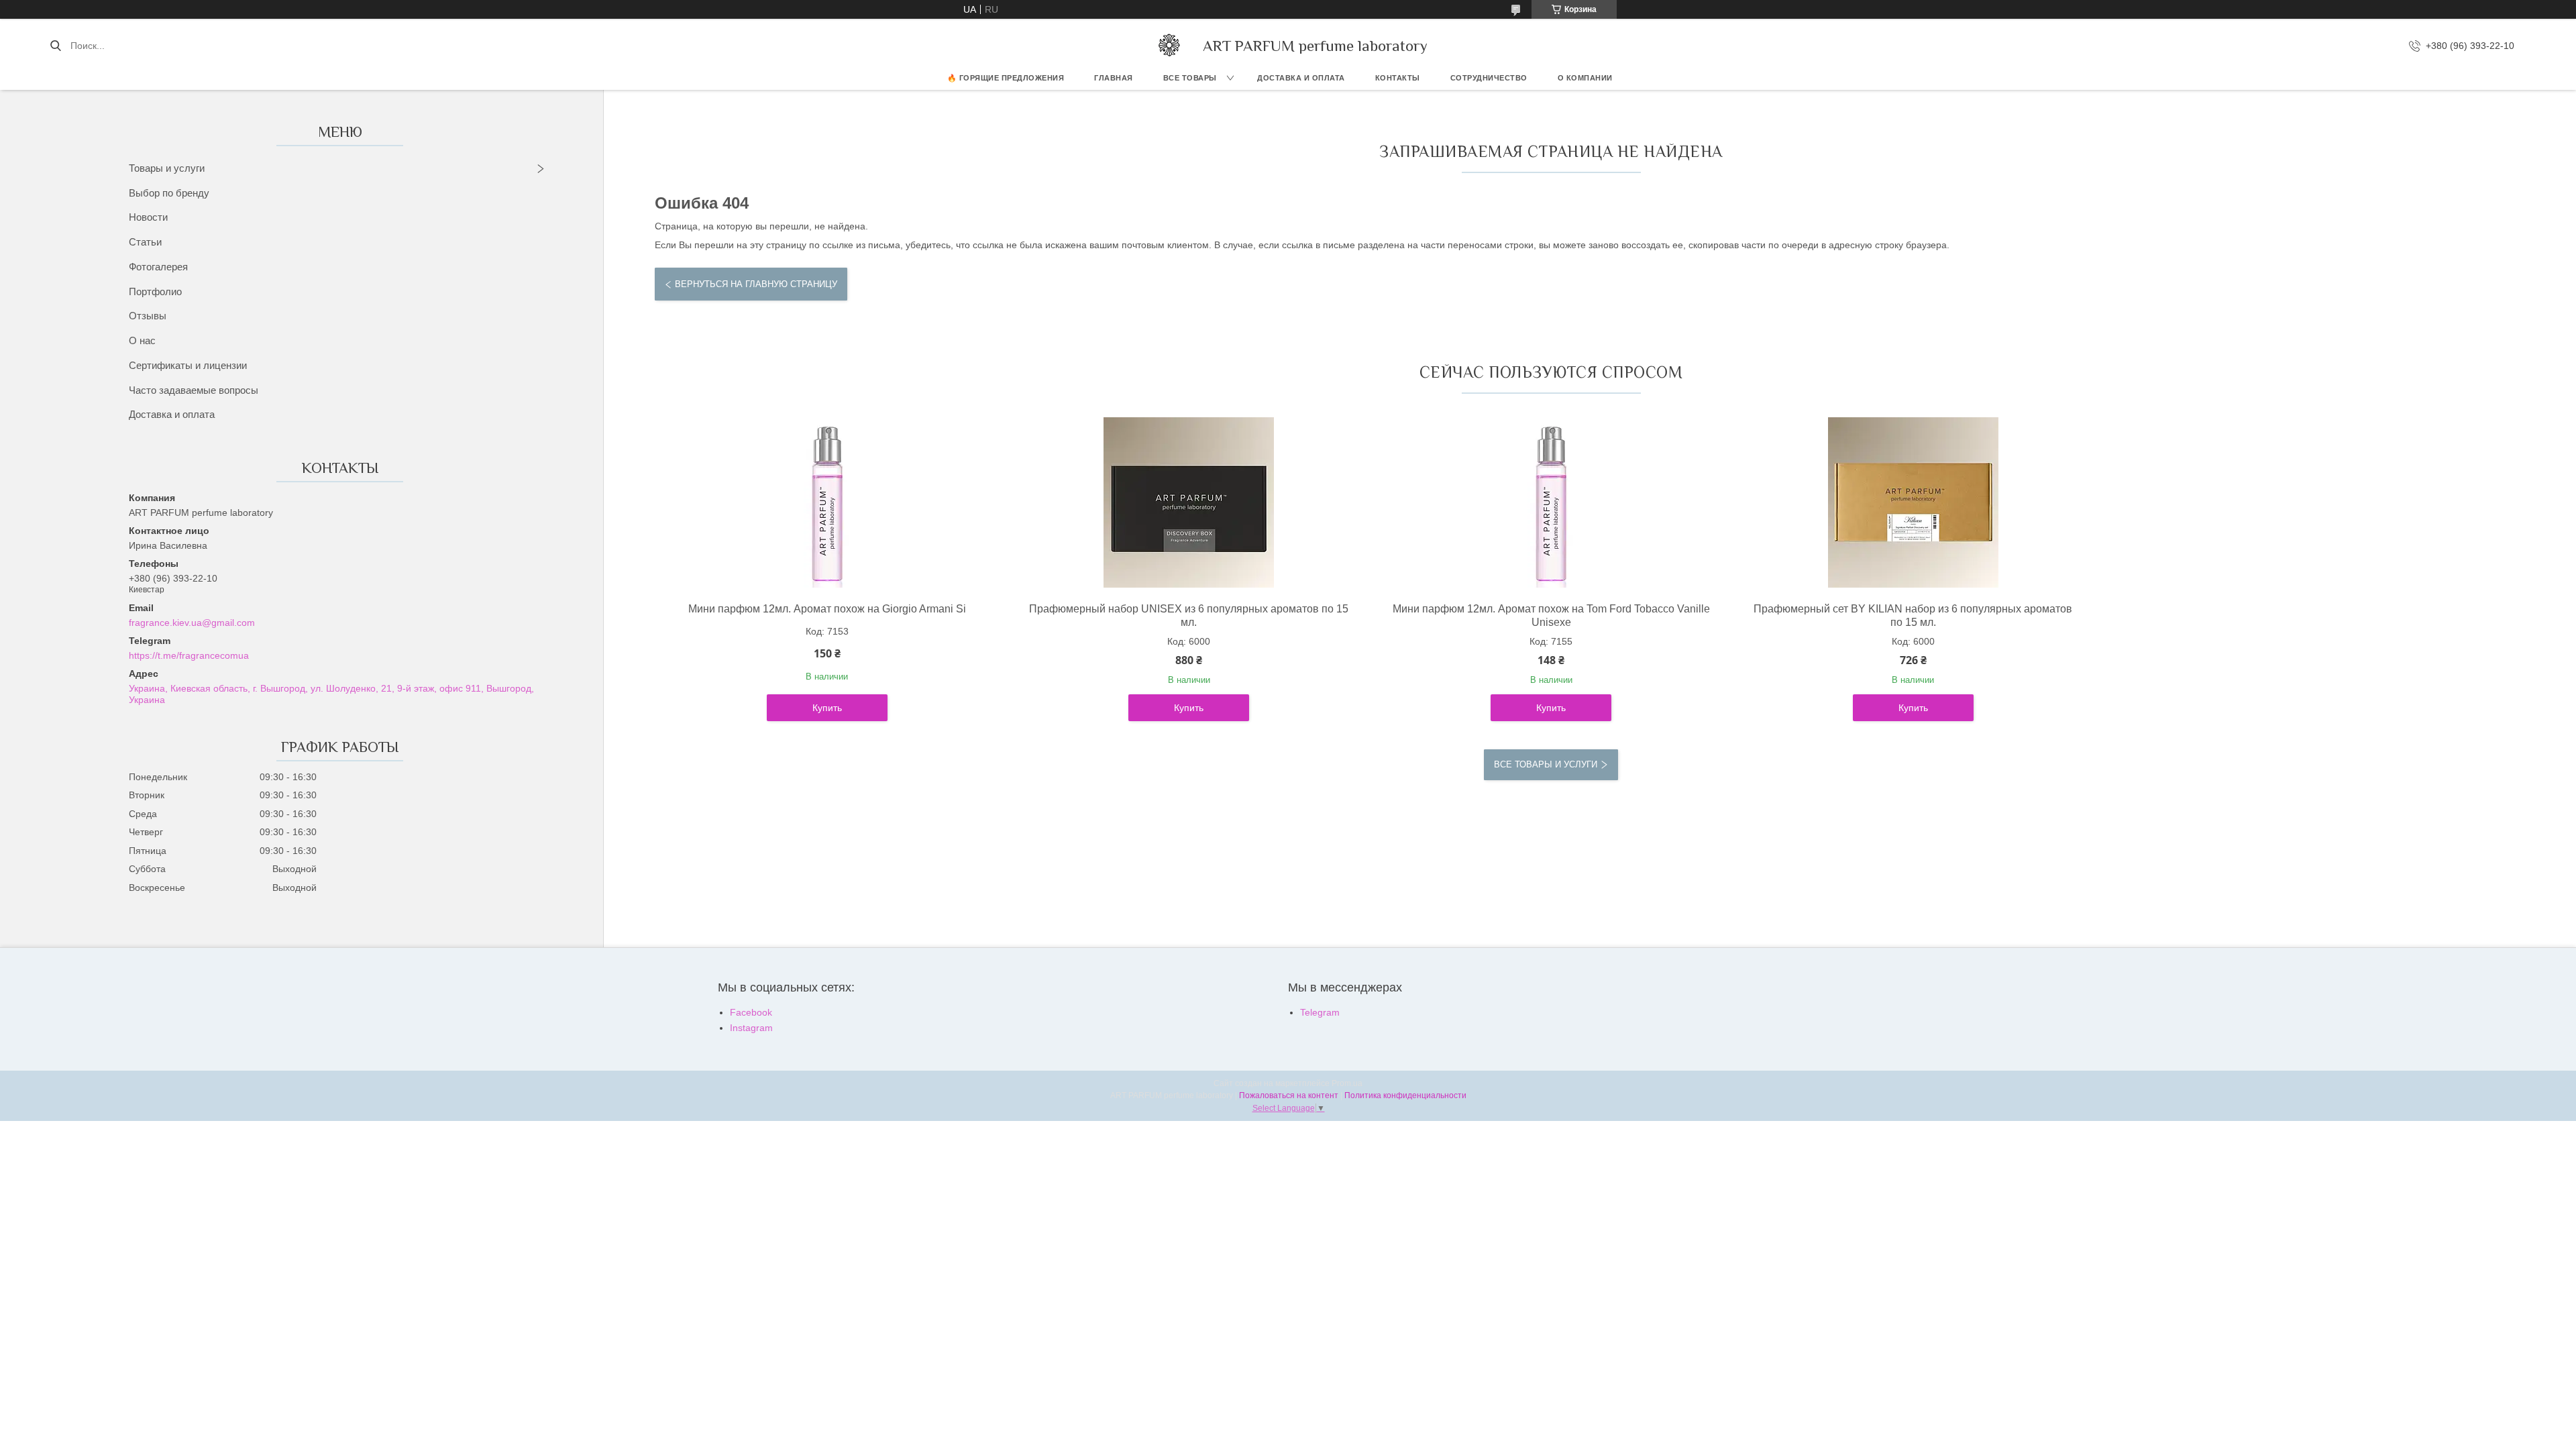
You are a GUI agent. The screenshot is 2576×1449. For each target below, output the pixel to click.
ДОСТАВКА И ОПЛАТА (1301, 78)
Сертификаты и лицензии (188, 365)
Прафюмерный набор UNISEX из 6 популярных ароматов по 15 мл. (1189, 615)
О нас (142, 340)
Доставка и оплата (172, 414)
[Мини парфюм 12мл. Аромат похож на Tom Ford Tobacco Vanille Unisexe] (1551, 502)
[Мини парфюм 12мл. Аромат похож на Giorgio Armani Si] (827, 502)
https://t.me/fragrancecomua (189, 655)
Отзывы (148, 316)
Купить (827, 708)
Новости (148, 217)
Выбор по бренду (169, 193)
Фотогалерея (158, 267)
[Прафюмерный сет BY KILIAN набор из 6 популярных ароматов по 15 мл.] (1913, 502)
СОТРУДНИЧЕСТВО (1489, 78)
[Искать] (55, 46)
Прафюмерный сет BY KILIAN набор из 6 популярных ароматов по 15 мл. (1913, 615)
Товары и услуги (167, 168)
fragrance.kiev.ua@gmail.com (192, 623)
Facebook (751, 1012)
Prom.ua (1347, 1083)
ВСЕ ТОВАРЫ (1190, 78)
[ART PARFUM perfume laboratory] (1169, 46)
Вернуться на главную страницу (756, 284)
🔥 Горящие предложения (1006, 78)
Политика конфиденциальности (1405, 1095)
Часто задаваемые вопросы (194, 390)
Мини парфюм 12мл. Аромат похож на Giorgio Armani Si (827, 609)
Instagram (751, 1028)
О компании (1585, 78)
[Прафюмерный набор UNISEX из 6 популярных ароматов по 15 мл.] (1189, 502)
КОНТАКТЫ (1398, 78)
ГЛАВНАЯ (1114, 78)
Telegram (1320, 1012)
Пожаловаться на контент (1289, 1095)
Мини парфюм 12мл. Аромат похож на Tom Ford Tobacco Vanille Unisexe (1551, 615)
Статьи (145, 242)
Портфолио (155, 291)
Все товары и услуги (1546, 764)
